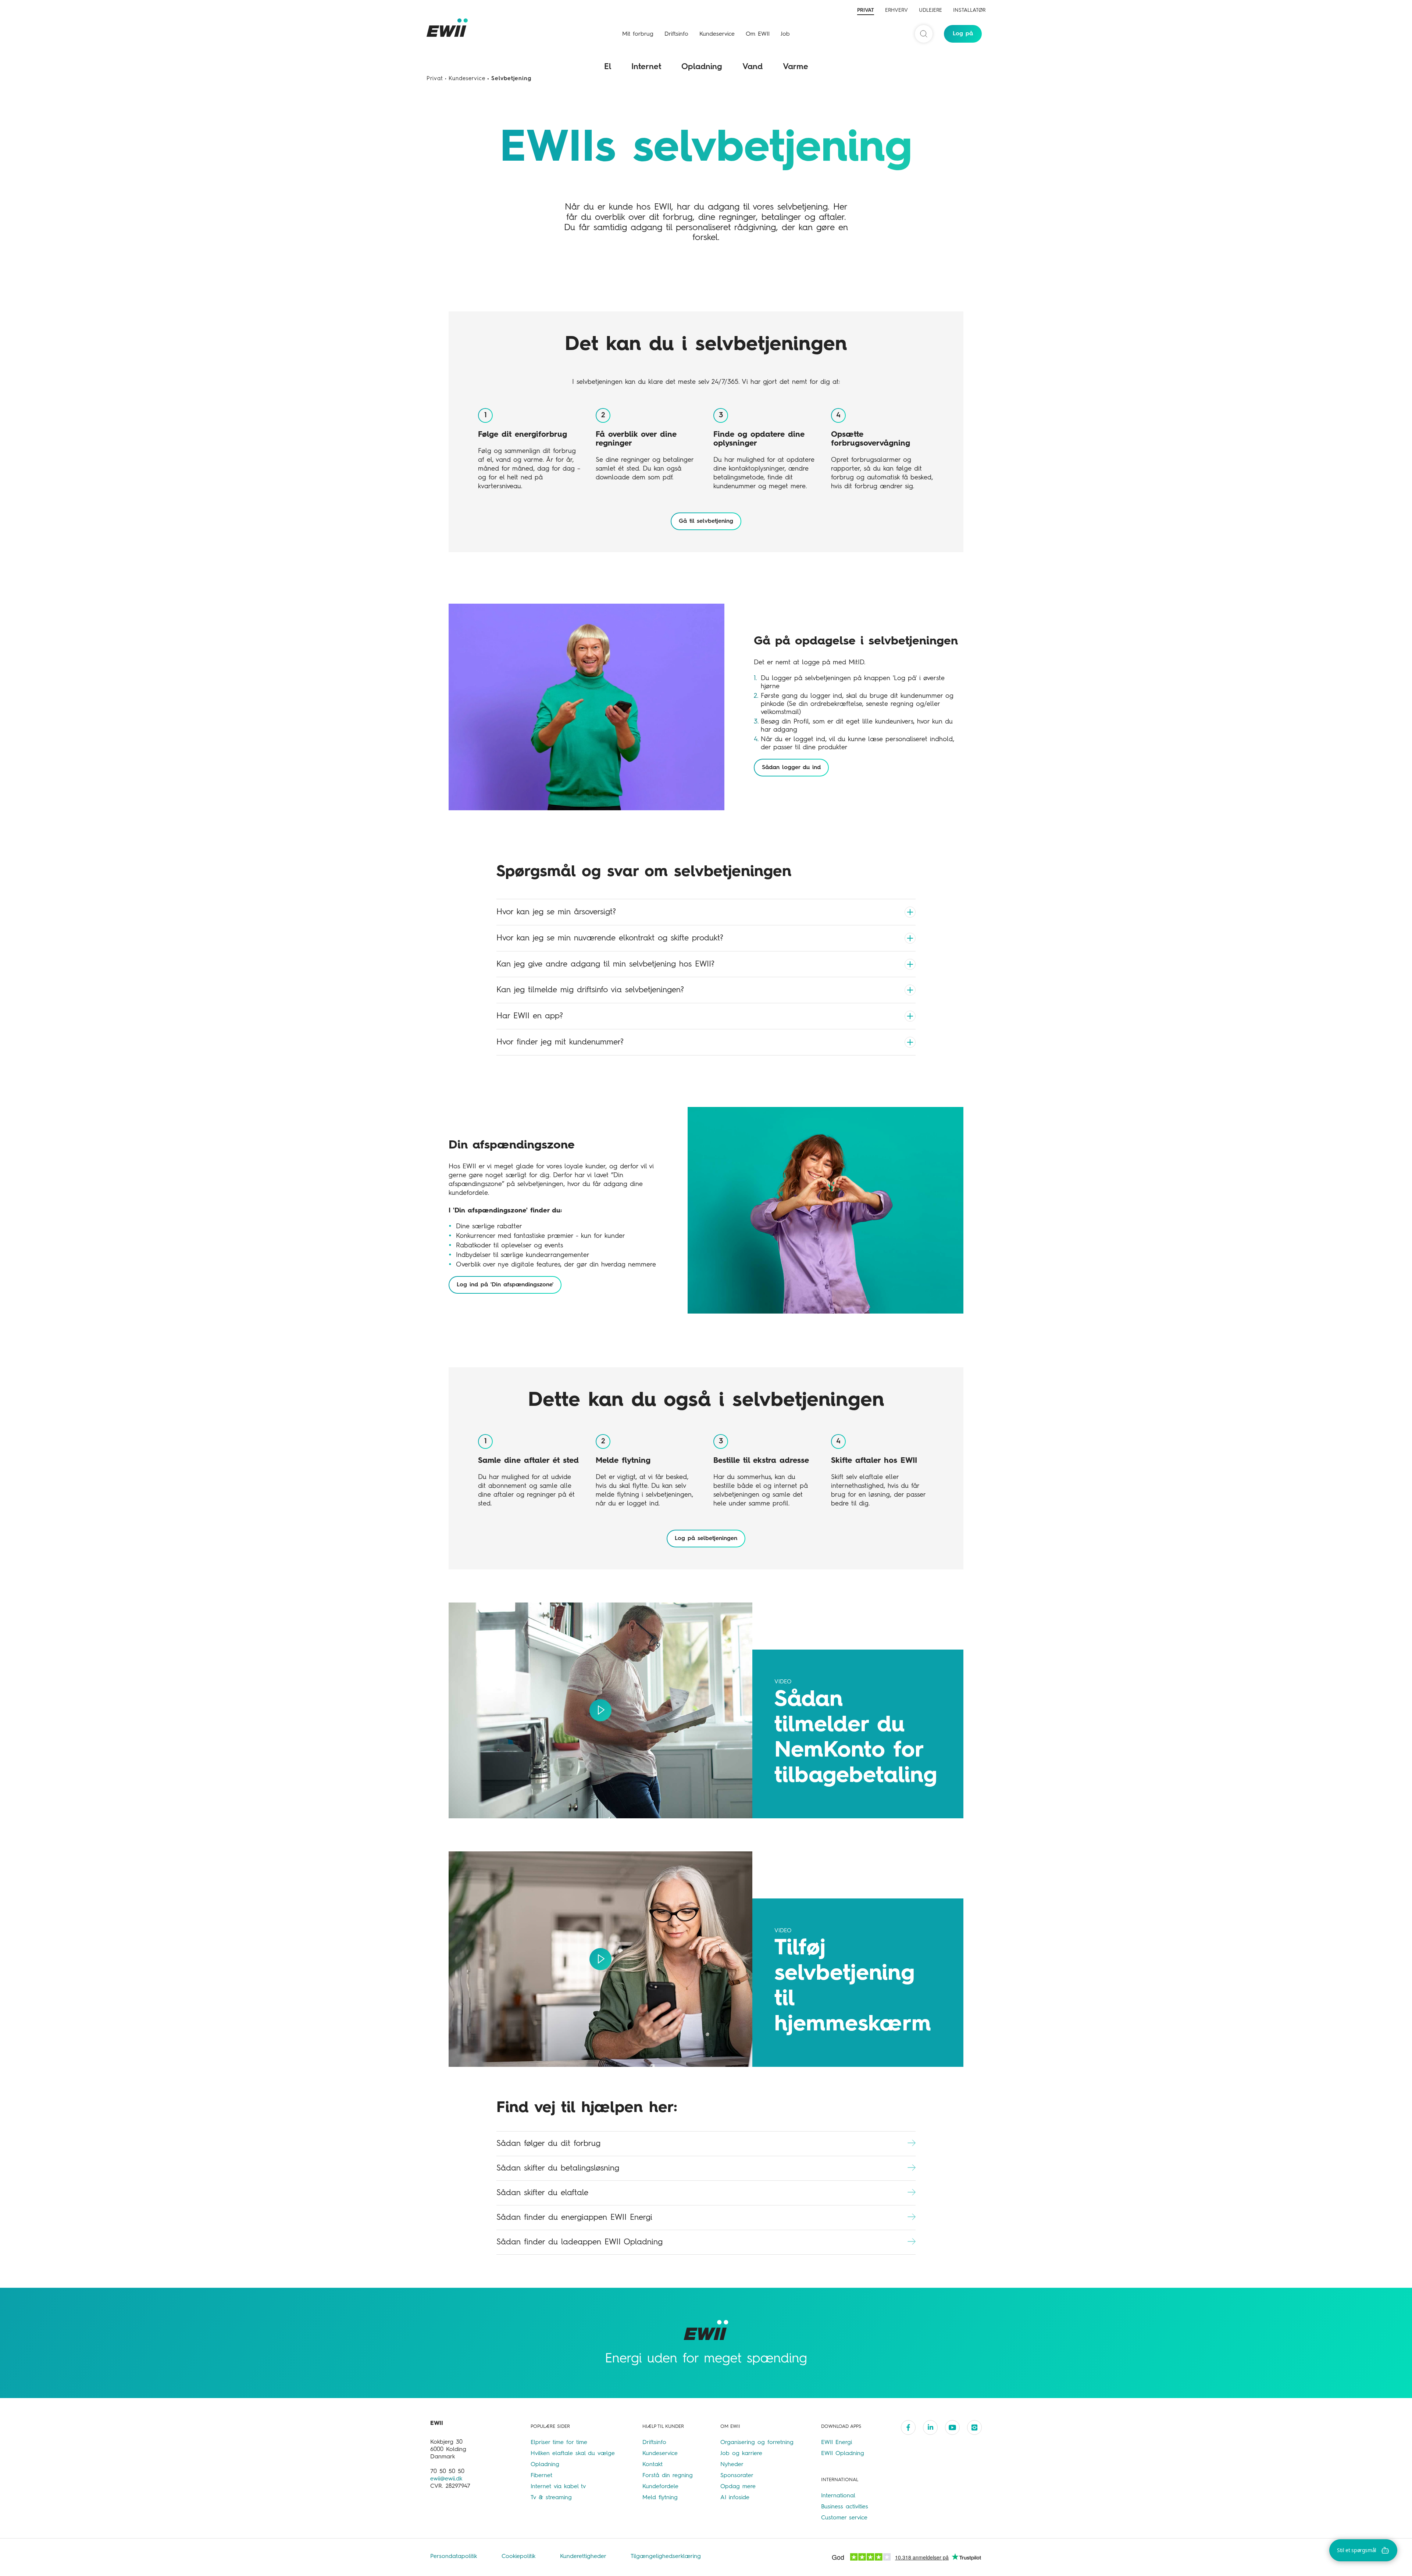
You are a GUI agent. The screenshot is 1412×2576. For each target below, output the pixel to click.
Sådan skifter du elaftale (542, 2193)
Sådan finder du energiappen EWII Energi (574, 2218)
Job (785, 34)
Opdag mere (738, 2487)
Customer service (844, 2518)
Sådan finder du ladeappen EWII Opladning (580, 2242)
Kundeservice (717, 34)
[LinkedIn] (930, 2427)
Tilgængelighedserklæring (666, 2557)
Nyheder (732, 2465)
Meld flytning (660, 2498)
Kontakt (652, 2465)
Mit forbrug (638, 34)
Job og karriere (741, 2454)
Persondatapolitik (455, 2557)
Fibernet (541, 2476)
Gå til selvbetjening (706, 521)
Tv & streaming (551, 2498)
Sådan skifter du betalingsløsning (558, 2168)
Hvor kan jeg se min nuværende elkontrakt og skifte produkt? (610, 938)
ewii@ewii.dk (446, 2479)
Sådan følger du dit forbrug (548, 2144)
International (838, 2496)
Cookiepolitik (520, 2557)
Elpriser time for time (559, 2443)
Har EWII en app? (530, 1016)
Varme (796, 67)
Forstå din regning (668, 2476)
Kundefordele (660, 2487)
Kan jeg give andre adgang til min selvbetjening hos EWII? (605, 964)
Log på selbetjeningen (706, 1539)
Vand (753, 67)
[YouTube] (952, 2427)
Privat (866, 10)
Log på (963, 34)
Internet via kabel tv (558, 2487)
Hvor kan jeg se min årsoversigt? (556, 912)
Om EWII (758, 34)
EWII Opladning (843, 2454)
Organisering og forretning (757, 2443)
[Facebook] (908, 2427)
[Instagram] (974, 2427)
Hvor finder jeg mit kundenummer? (560, 1042)
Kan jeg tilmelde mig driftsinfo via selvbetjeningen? (590, 990)
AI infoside (735, 2498)
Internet (646, 67)
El (608, 67)
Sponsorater (737, 2476)
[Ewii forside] (449, 28)
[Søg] (924, 34)
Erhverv (896, 10)
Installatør (969, 10)
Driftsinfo (676, 34)
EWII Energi (837, 2443)
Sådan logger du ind (791, 768)
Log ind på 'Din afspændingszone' (505, 1285)
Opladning (702, 67)
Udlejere (930, 10)
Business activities (845, 2507)
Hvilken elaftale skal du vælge (573, 2454)
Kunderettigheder (584, 2557)
